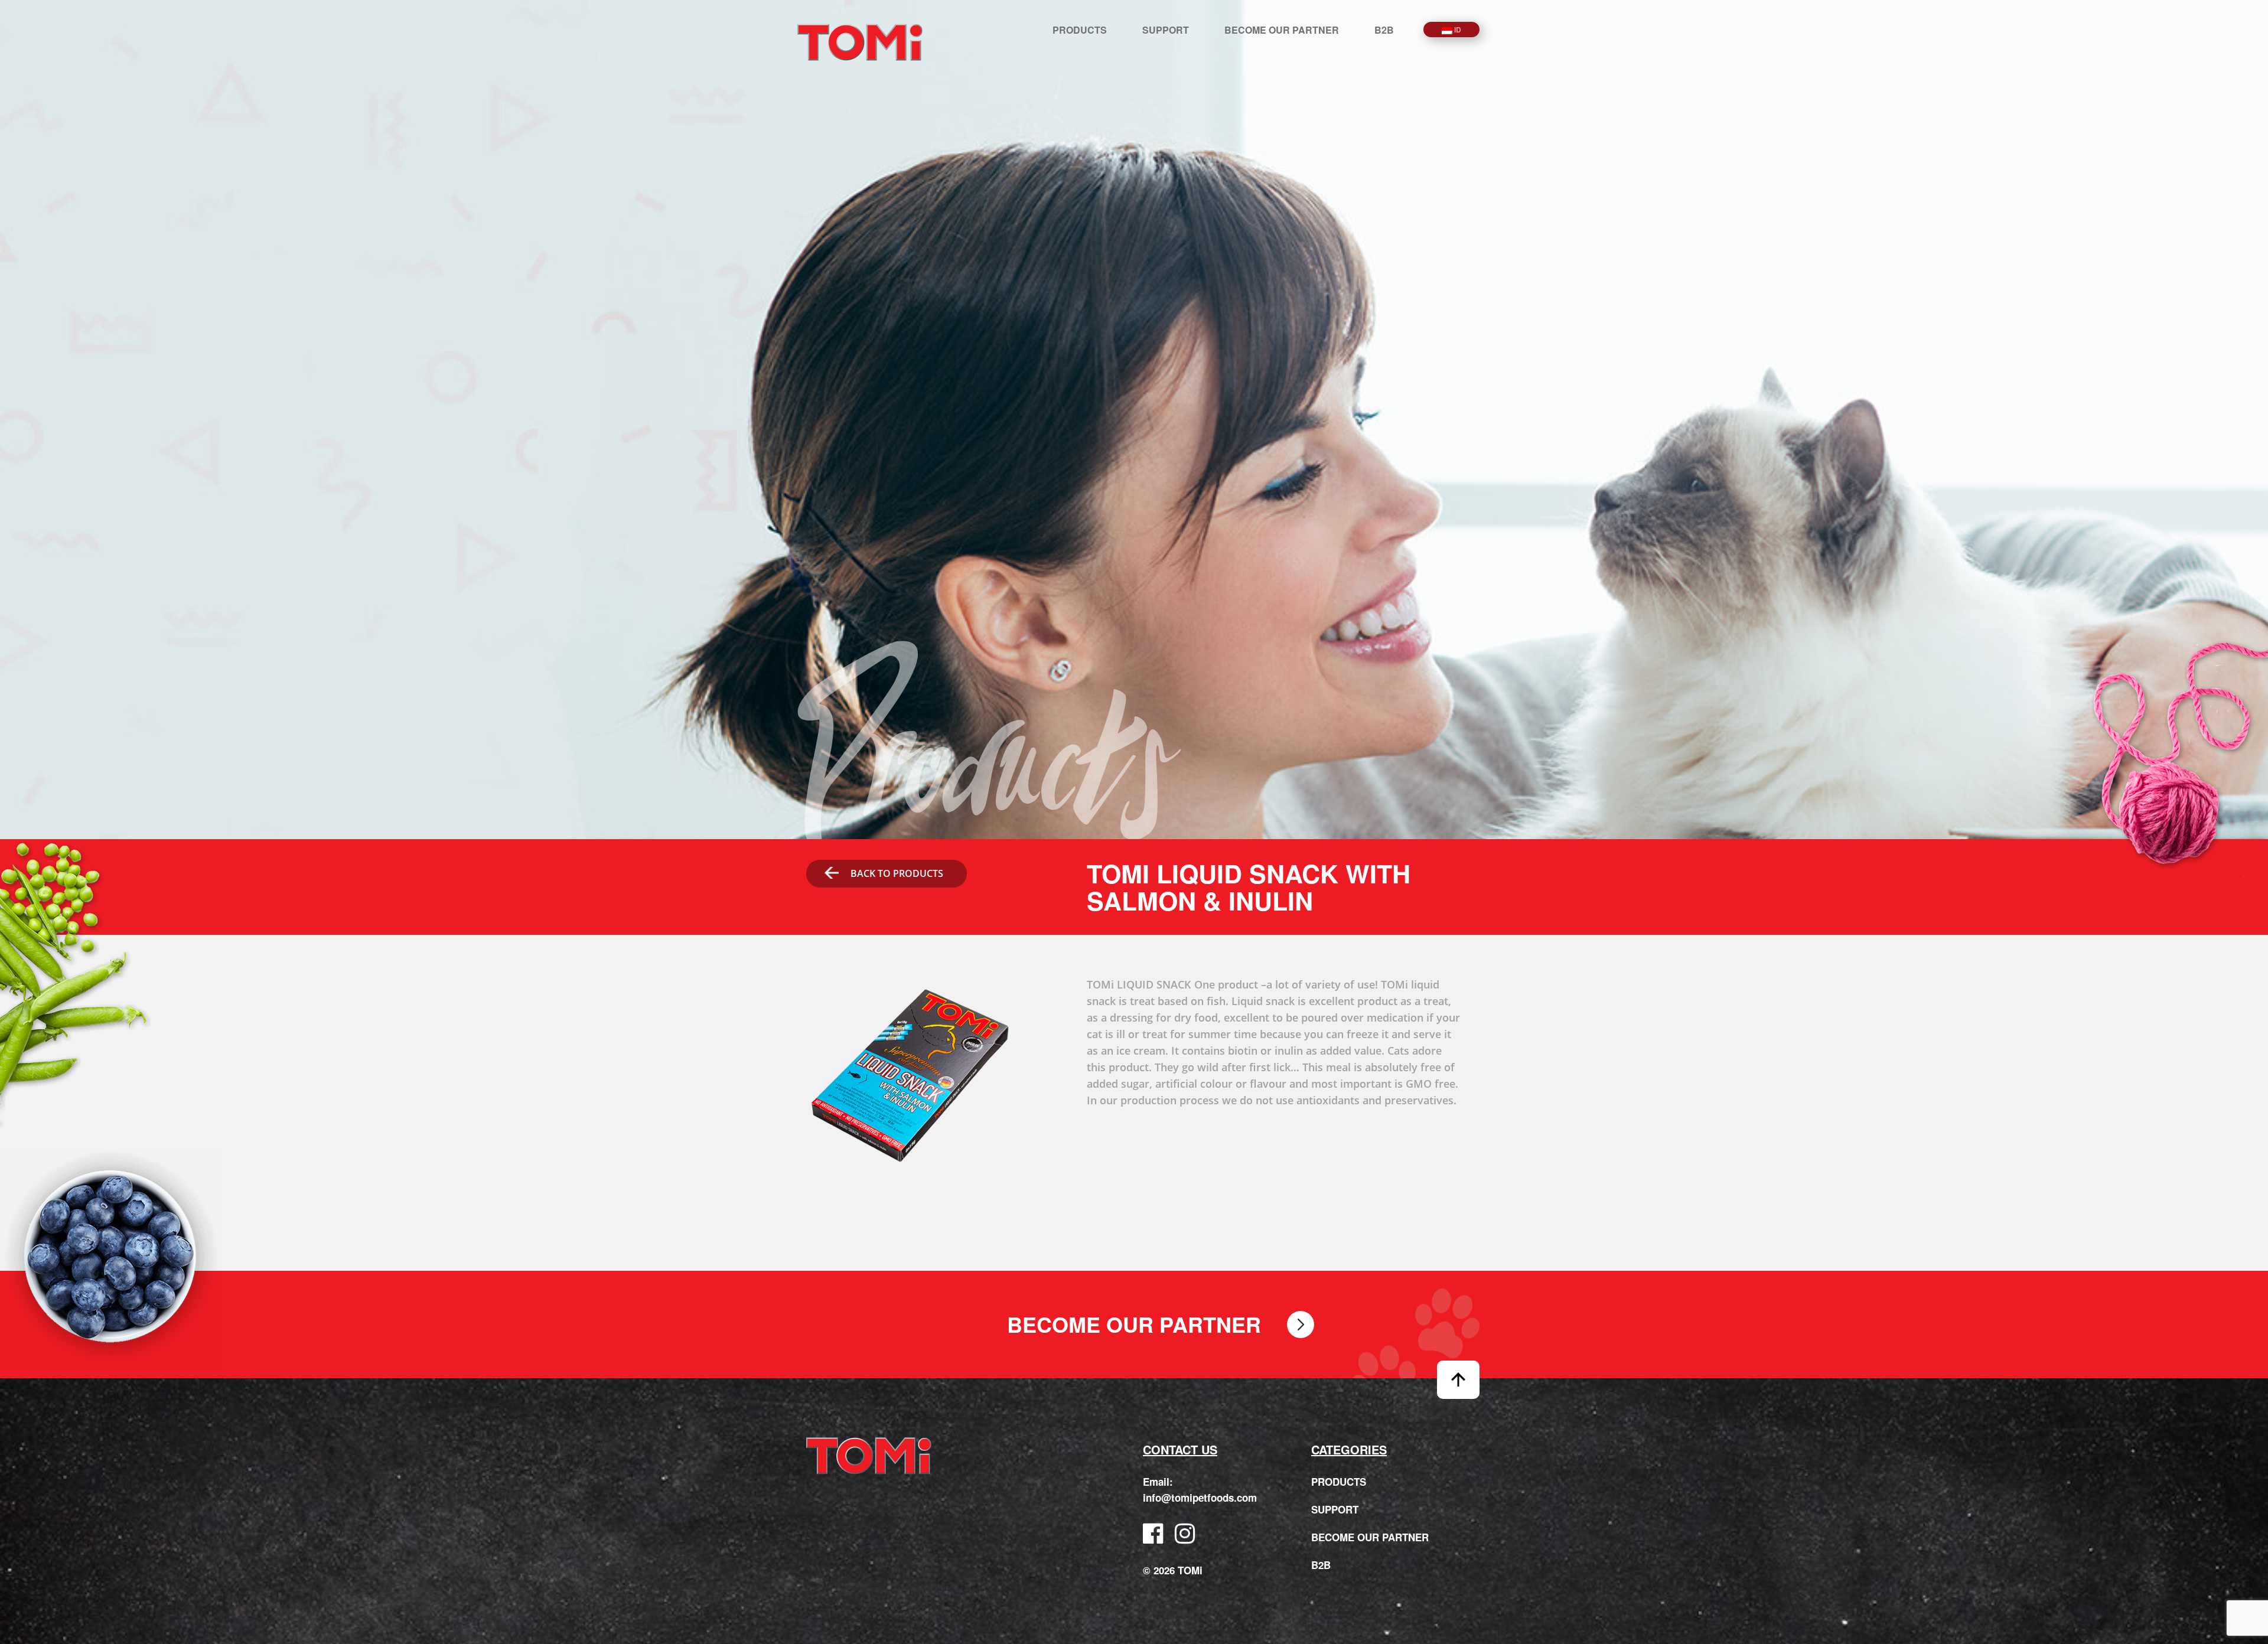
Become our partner (1282, 30)
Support (1166, 30)
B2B (1384, 30)
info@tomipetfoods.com (1200, 1498)
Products (1080, 30)
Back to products (897, 873)
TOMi (860, 42)
